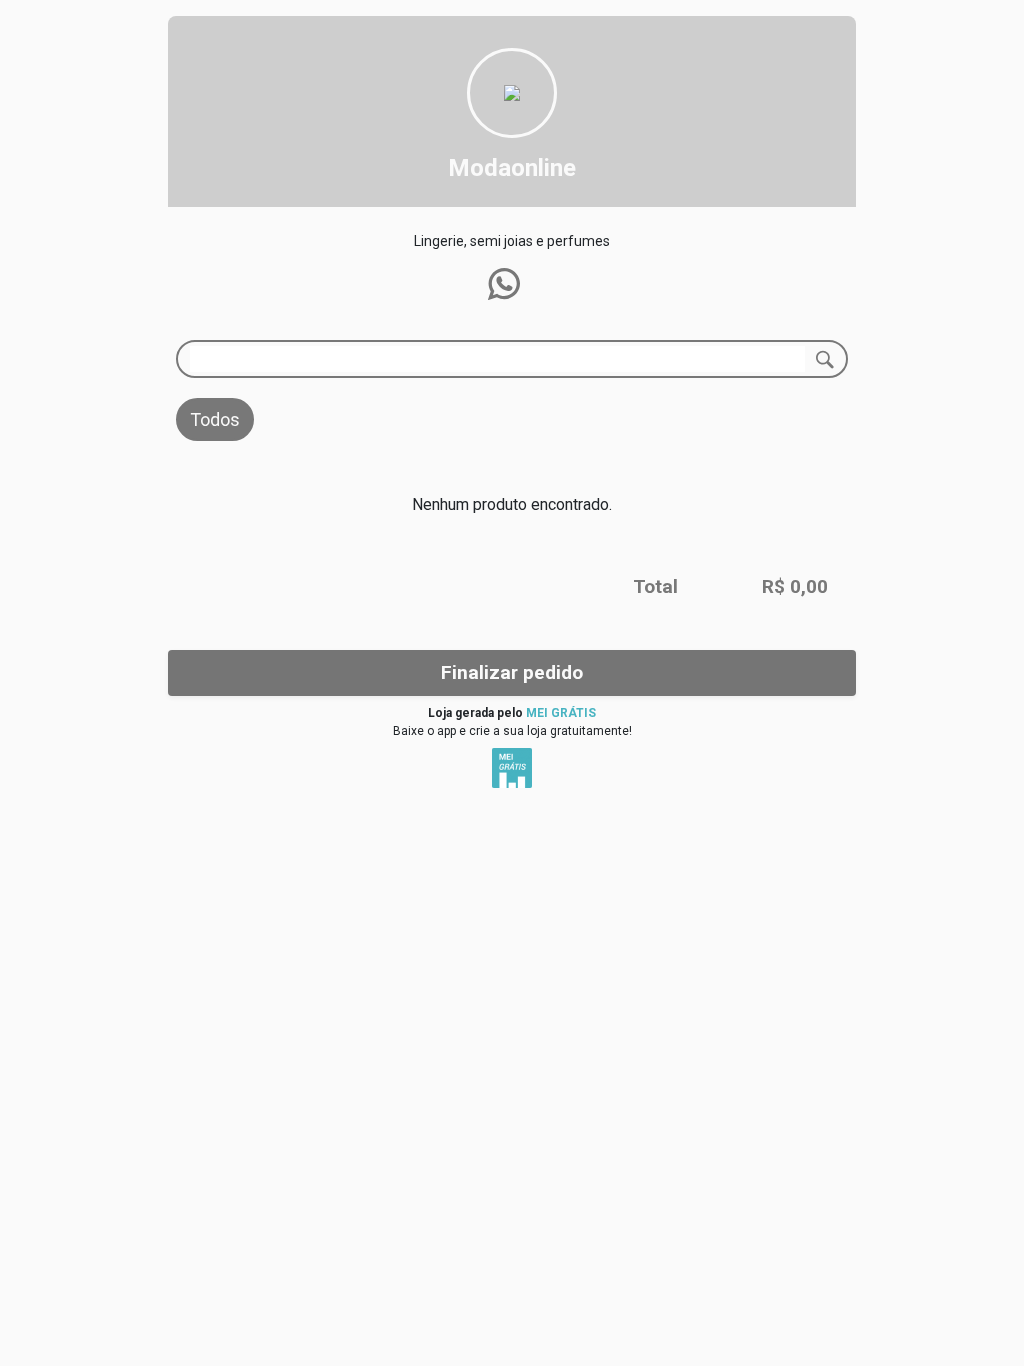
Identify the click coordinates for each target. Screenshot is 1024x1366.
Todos (215, 419)
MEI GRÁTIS (561, 713)
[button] (504, 284)
